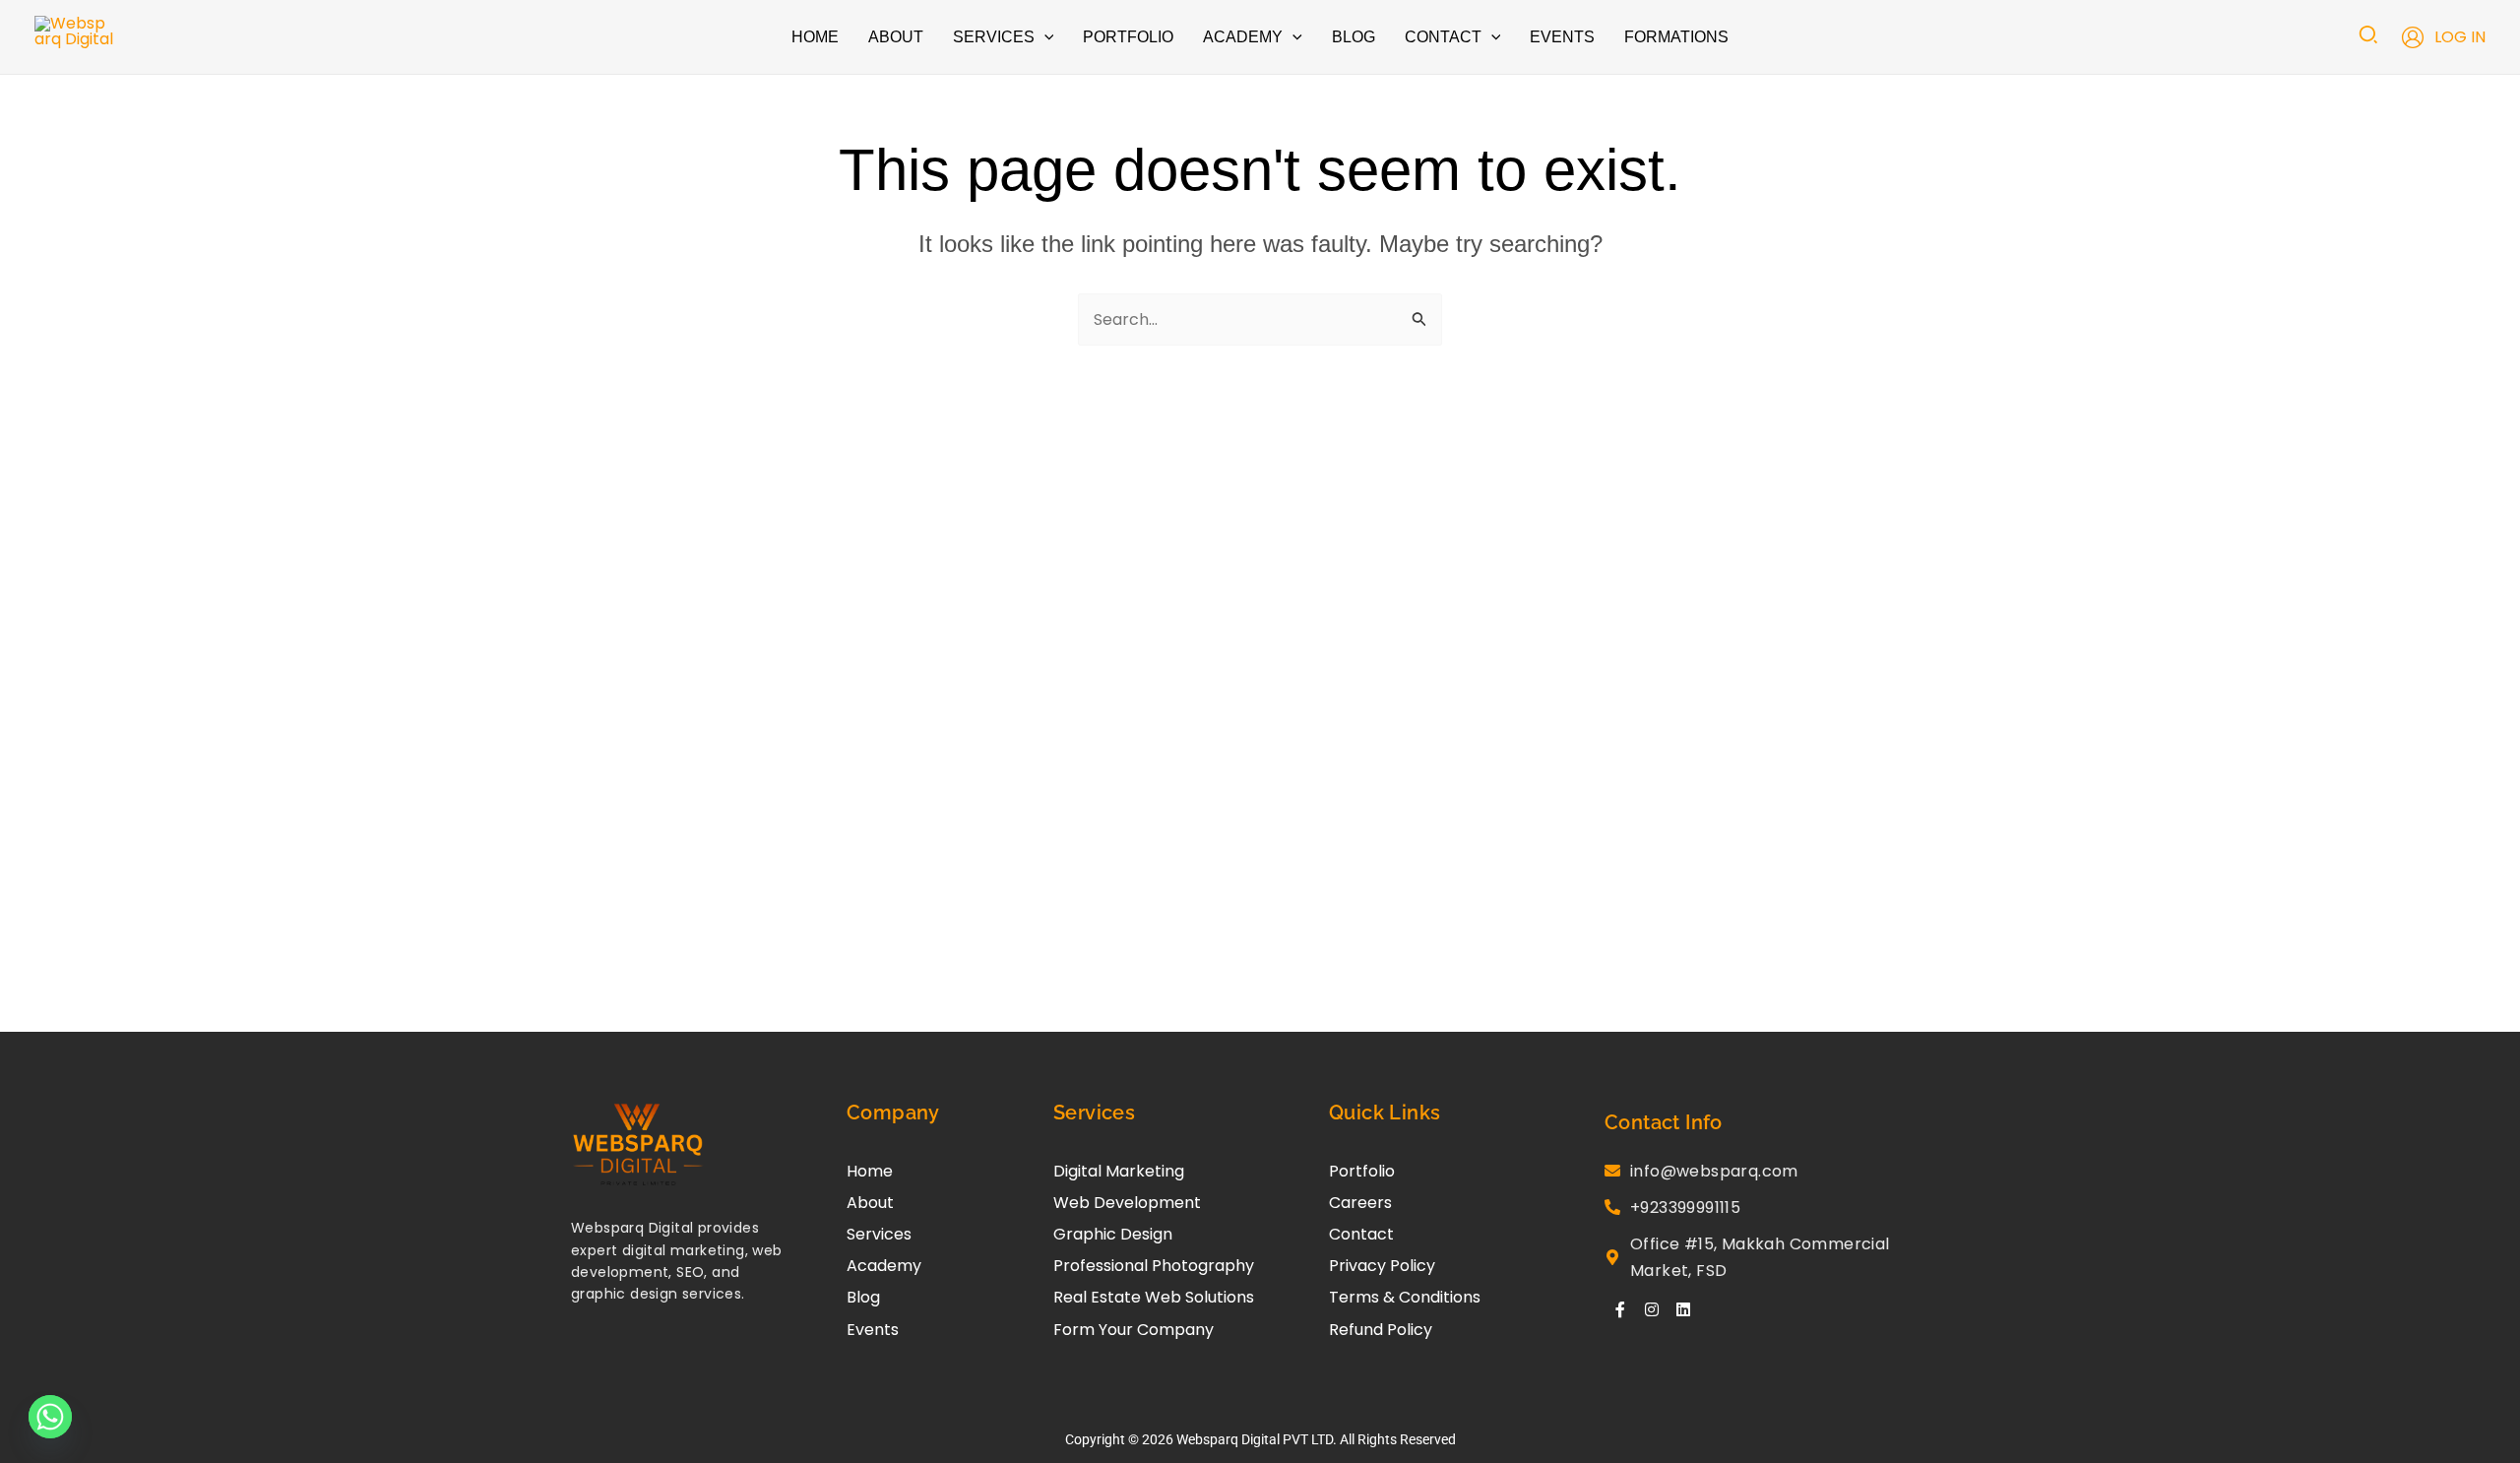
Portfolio (1362, 1171)
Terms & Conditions (1405, 1297)
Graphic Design (1113, 1234)
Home (870, 1171)
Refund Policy (1381, 1330)
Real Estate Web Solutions (1154, 1297)
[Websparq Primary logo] (638, 1145)
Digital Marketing (1119, 1171)
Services (879, 1234)
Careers (1360, 1203)
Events (873, 1330)
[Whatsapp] (50, 1417)
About (870, 1203)
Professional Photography (1154, 1266)
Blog (863, 1297)
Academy (884, 1266)
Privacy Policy (1382, 1266)
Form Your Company (1134, 1330)
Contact (1361, 1234)
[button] (1044, 37)
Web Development (1127, 1203)
